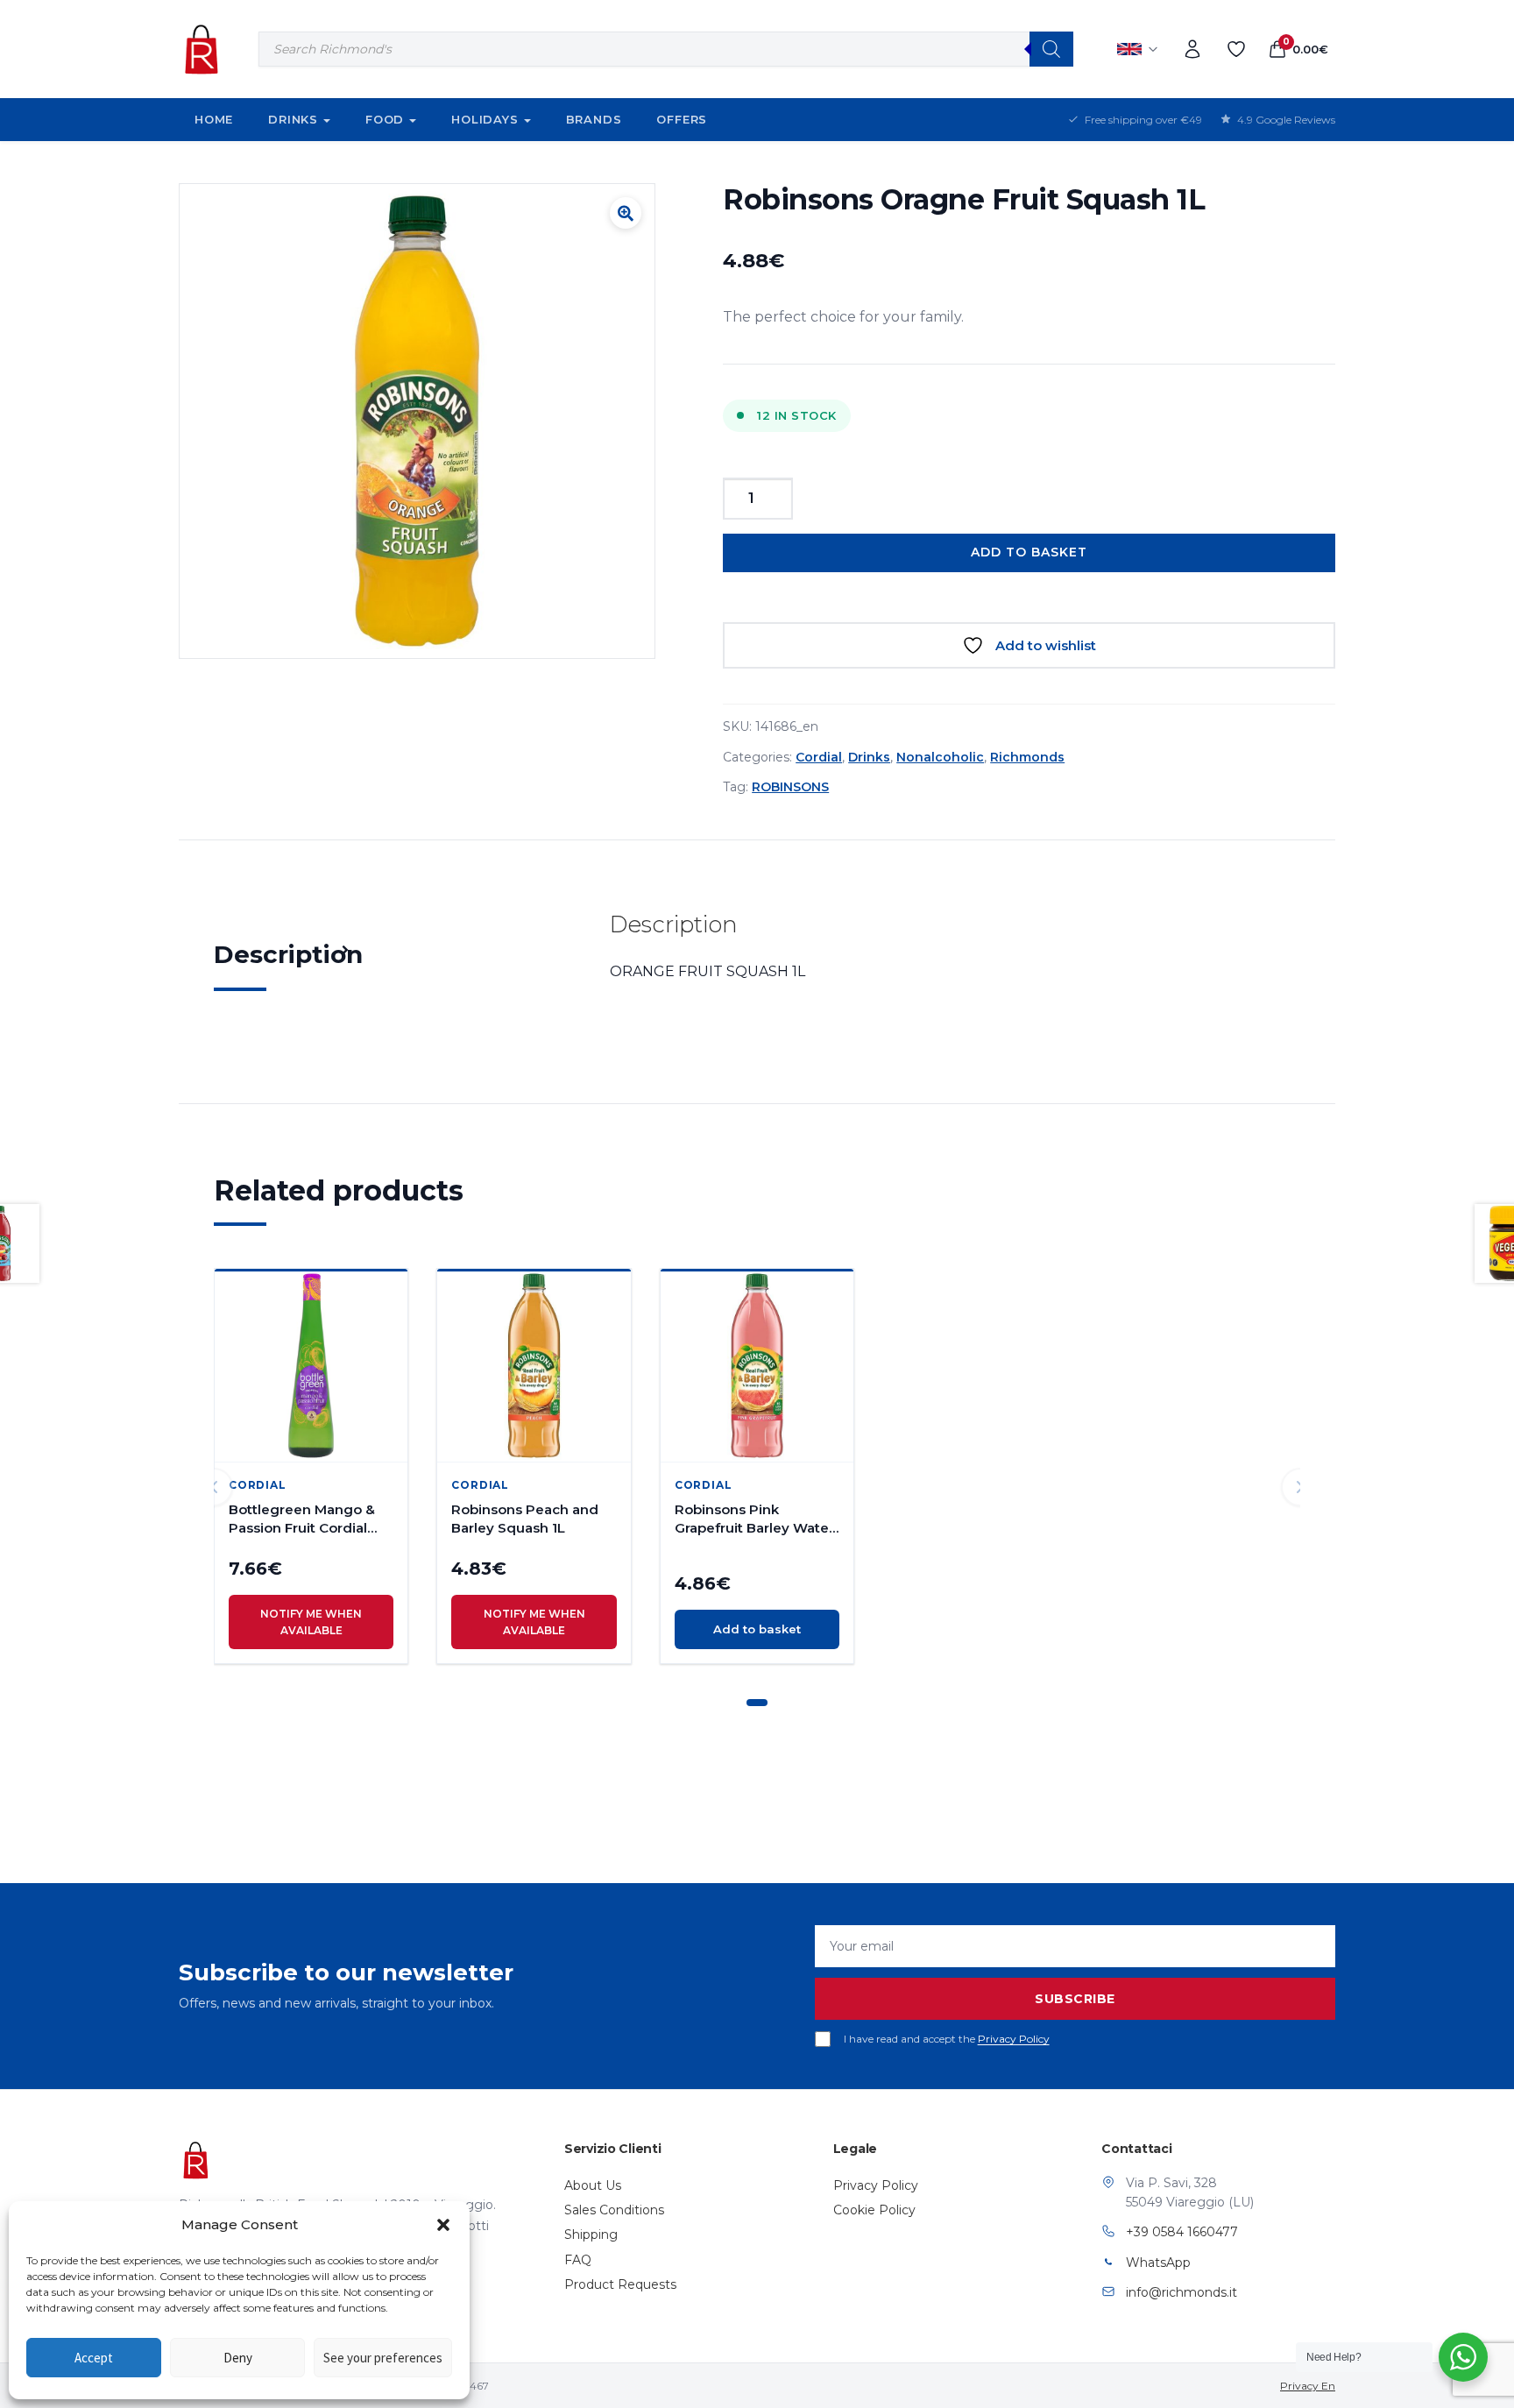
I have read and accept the (947, 2039)
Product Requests (620, 2284)
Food (385, 119)
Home (214, 119)
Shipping (591, 2234)
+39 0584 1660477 (1182, 2232)
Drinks (293, 119)
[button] (443, 2225)
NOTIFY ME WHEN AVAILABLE (311, 1622)
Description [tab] (288, 954)
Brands (594, 119)
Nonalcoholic (940, 757)
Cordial (819, 757)
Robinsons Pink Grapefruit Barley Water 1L (754, 1519)
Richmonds (1027, 757)
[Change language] (1138, 49)
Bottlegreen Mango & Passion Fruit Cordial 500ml (302, 1519)
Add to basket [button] (757, 1629)
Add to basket (1029, 552)
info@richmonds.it (1181, 2292)
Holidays (485, 119)
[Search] (1051, 49)
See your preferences (383, 2358)
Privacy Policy (1014, 2039)
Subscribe (1075, 1999)
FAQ (578, 2260)
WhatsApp (1158, 2263)
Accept (94, 2358)
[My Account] (1192, 49)
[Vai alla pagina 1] (757, 1703)
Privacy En (1308, 2386)
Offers (682, 119)
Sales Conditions (614, 2210)
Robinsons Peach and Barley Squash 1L (525, 1519)
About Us (593, 2185)
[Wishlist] (1236, 49)
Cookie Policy (874, 2210)
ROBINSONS (790, 787)
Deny (238, 2358)
